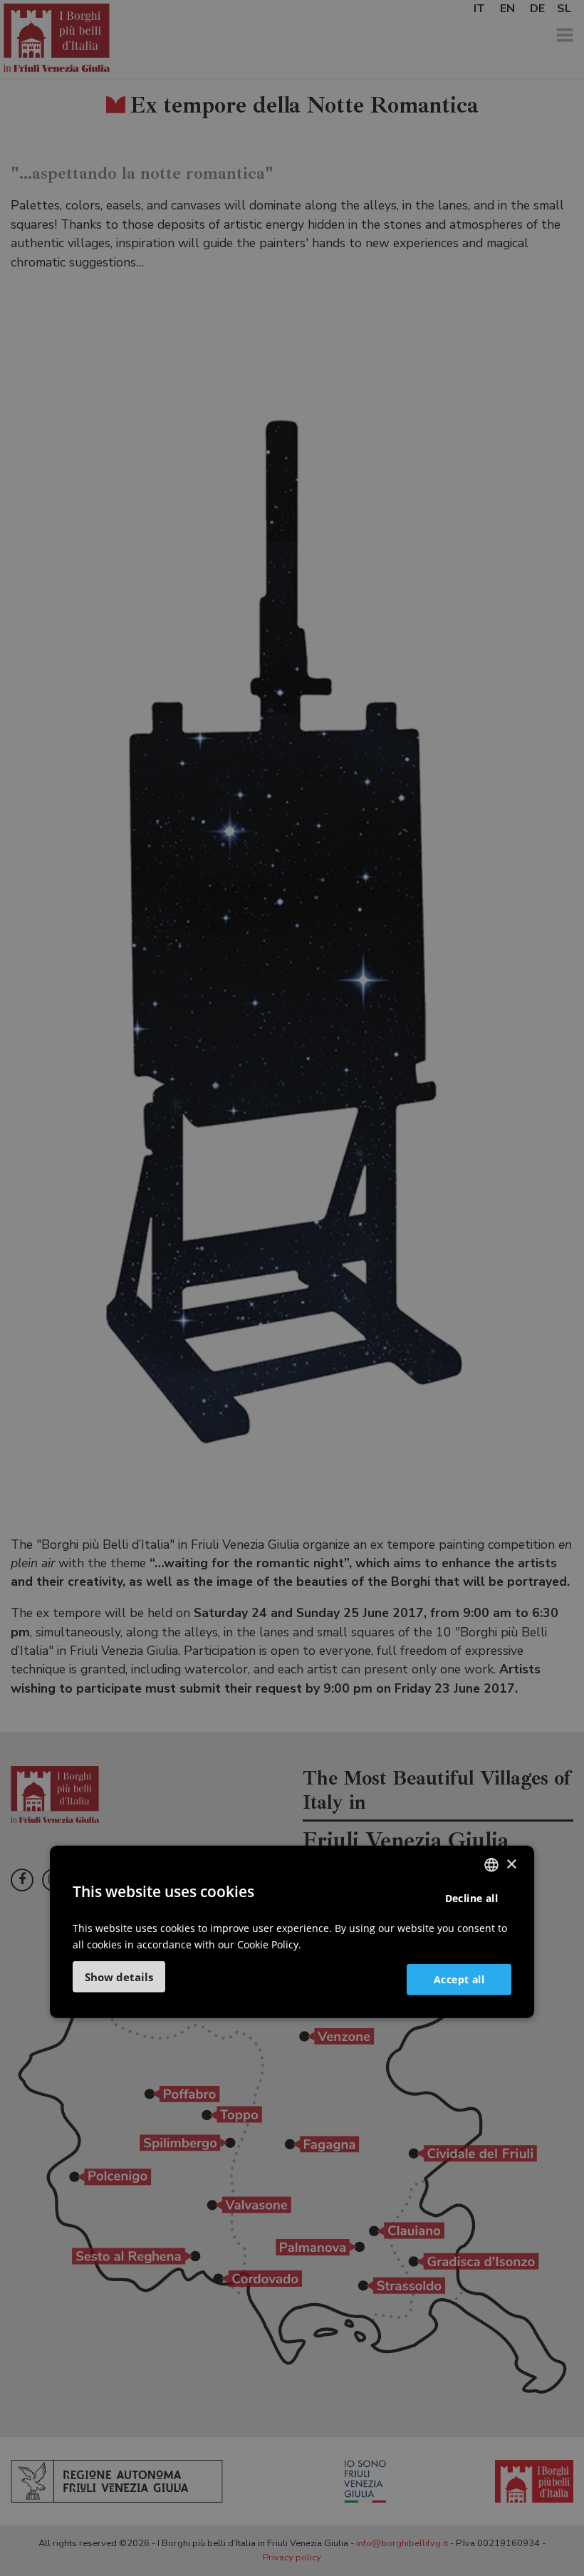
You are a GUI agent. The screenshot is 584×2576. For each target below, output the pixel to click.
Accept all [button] (459, 1979)
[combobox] (491, 1865)
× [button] (511, 1864)
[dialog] (292, 1932)
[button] (119, 1977)
